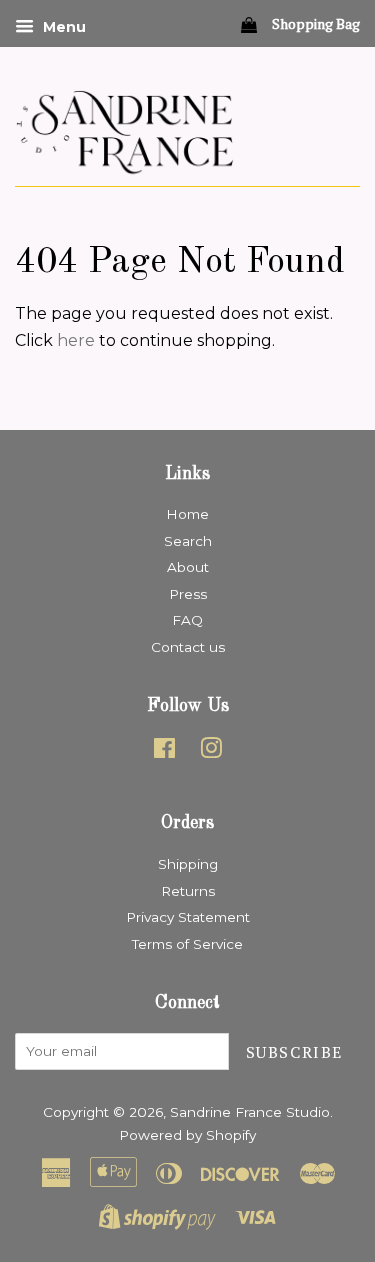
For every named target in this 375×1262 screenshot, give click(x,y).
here (76, 340)
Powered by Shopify (187, 1135)
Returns (188, 891)
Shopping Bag (314, 23)
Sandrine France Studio (250, 1112)
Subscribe (294, 1052)
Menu (62, 27)
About (188, 567)
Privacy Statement (188, 917)
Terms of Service (187, 944)
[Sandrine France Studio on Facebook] (164, 752)
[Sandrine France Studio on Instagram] (211, 752)
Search (188, 541)
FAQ (187, 620)
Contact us (188, 647)
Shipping (188, 864)
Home (187, 514)
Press (188, 594)
